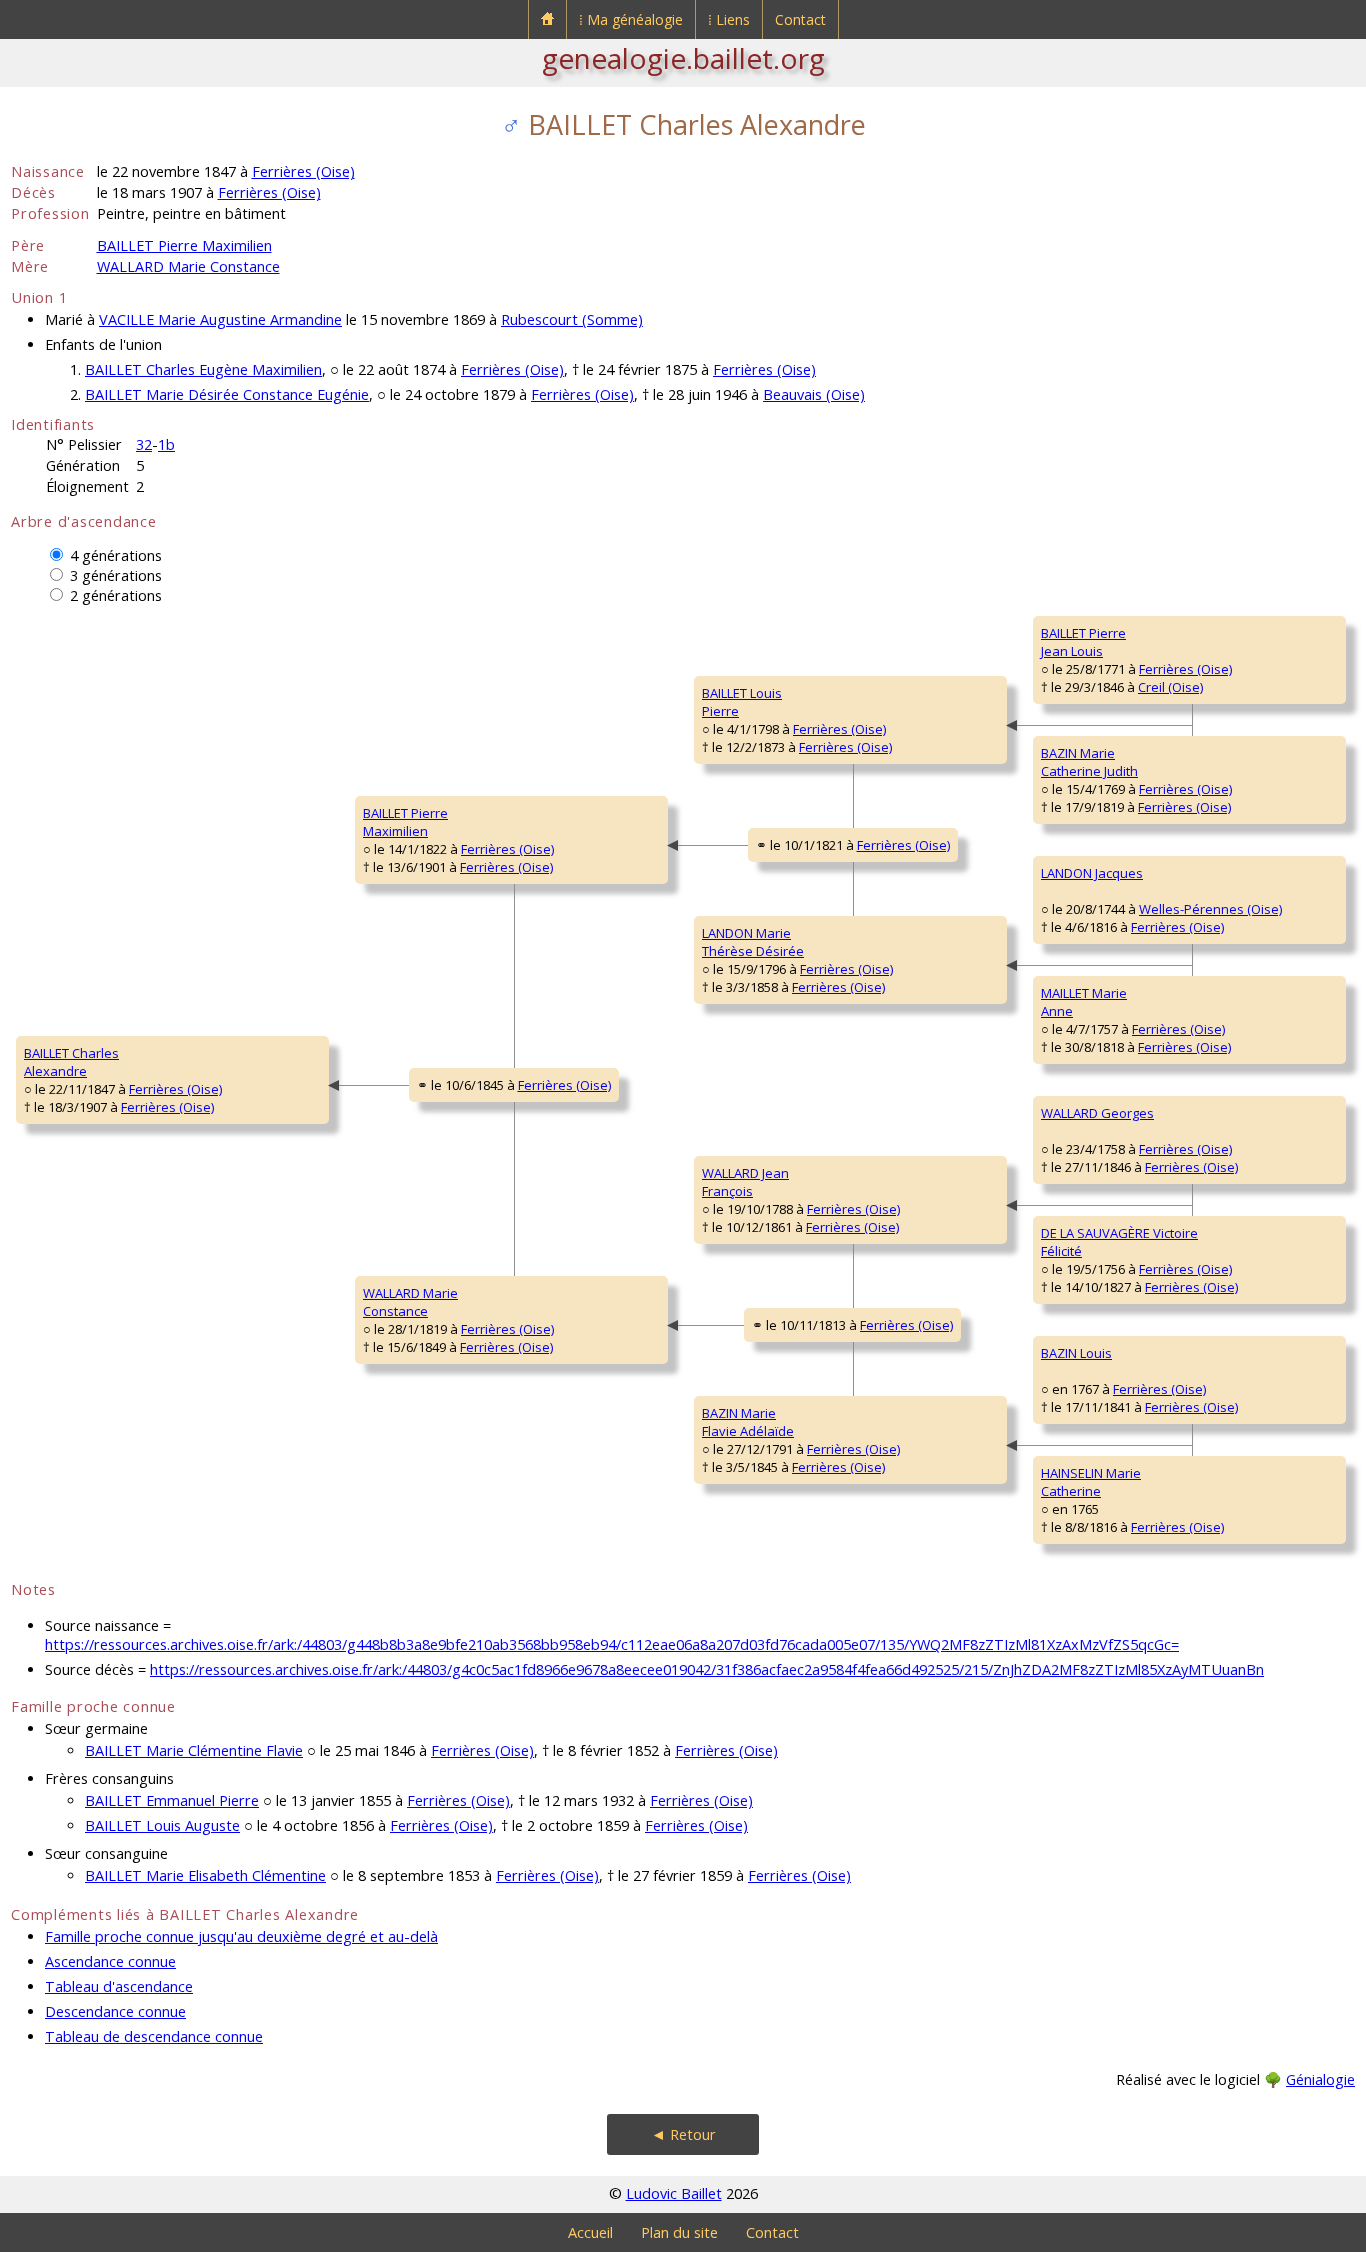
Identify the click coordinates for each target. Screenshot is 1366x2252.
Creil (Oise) (1170, 687)
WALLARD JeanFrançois (745, 1182)
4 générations (116, 555)
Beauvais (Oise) (814, 394)
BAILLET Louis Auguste (162, 1825)
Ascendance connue (110, 1961)
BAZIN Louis (1076, 1353)
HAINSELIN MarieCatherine (1091, 1482)
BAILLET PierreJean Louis (1083, 642)
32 (144, 444)
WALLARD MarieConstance (410, 1302)
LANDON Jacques (1092, 873)
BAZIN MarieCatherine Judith (1089, 762)
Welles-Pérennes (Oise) (1210, 909)
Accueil (590, 2232)
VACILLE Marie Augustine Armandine (220, 319)
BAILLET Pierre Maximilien (184, 245)
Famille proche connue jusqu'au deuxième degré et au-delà (241, 1936)
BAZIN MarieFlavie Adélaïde (748, 1422)
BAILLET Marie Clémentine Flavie (194, 1750)
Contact (800, 19)
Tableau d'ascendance (119, 1986)
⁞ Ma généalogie (631, 19)
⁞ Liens (729, 19)
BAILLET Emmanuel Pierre (172, 1800)
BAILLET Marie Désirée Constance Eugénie (227, 394)
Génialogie (1320, 2079)
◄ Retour (683, 2134)
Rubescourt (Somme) (572, 319)
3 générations (116, 575)
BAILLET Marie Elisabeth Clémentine (205, 1875)
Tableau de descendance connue (154, 2036)
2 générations (116, 595)
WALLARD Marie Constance (188, 266)
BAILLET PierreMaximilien (405, 822)
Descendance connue (115, 2011)
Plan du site (679, 2232)
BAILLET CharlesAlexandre (71, 1062)
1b (166, 444)
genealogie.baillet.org (683, 58)
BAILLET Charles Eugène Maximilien (203, 369)
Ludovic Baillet (674, 2193)
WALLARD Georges (1097, 1113)
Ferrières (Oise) (303, 171)
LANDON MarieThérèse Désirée (753, 942)
